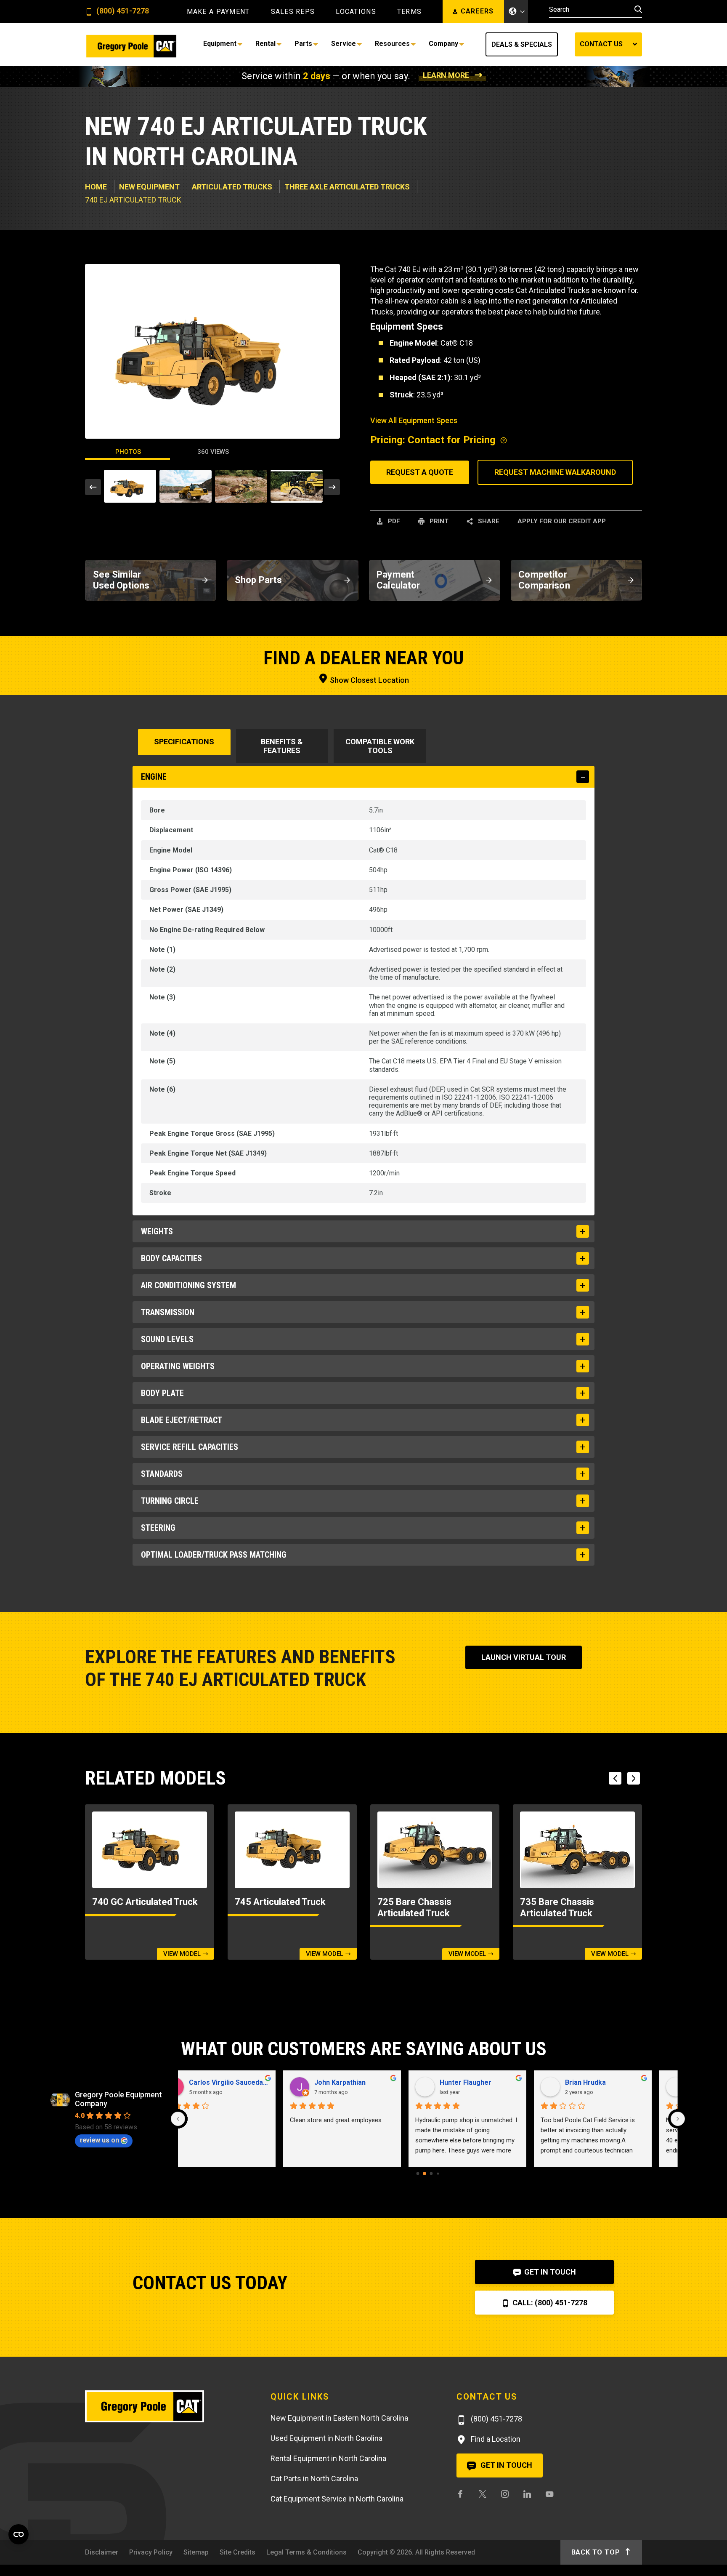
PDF (393, 521)
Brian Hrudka (358, 2082)
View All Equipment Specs (414, 420)
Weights (157, 1231)
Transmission (168, 1312)
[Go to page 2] (431, 2174)
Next (332, 487)
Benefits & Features (282, 746)
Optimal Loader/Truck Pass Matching (214, 1555)
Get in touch (505, 2465)
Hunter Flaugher (238, 2082)
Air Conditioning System (188, 1285)
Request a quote (420, 472)
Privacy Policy (151, 2552)
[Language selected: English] (516, 11)
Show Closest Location (369, 680)
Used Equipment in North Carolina (326, 2438)
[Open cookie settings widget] (19, 2534)
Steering (158, 1528)
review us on (99, 2140)
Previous (93, 487)
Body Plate (162, 1393)
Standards (162, 1474)
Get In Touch (549, 2272)
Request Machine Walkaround (555, 472)
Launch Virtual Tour (524, 1657)
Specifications (184, 742)
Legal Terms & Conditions (306, 2552)
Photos (128, 452)
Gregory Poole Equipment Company (118, 2099)
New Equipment (149, 187)
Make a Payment (218, 12)
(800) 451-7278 (122, 11)
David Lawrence (614, 2082)
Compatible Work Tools (380, 746)
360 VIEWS (213, 452)
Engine (154, 777)
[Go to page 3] (438, 2174)
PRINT (438, 521)
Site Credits (237, 2552)
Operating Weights (178, 1366)
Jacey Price (482, 2082)
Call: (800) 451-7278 (549, 2303)
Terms (409, 12)
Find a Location (495, 2439)
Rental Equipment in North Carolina (328, 2458)
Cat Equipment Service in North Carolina (337, 2499)
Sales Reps (293, 12)
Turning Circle (170, 1501)
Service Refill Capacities (190, 1447)
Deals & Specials (522, 44)
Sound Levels (167, 1339)
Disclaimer (102, 2552)
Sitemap (196, 2552)
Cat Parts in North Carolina (314, 2479)
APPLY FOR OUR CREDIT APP (562, 521)
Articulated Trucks (232, 187)
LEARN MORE (446, 75)
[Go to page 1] (425, 2174)
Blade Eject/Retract (182, 1420)
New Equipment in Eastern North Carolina (339, 2418)
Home (96, 187)
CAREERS (477, 11)
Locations (356, 12)
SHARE (488, 521)
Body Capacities (171, 1258)
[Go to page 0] (418, 2174)
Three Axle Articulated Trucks (347, 187)
